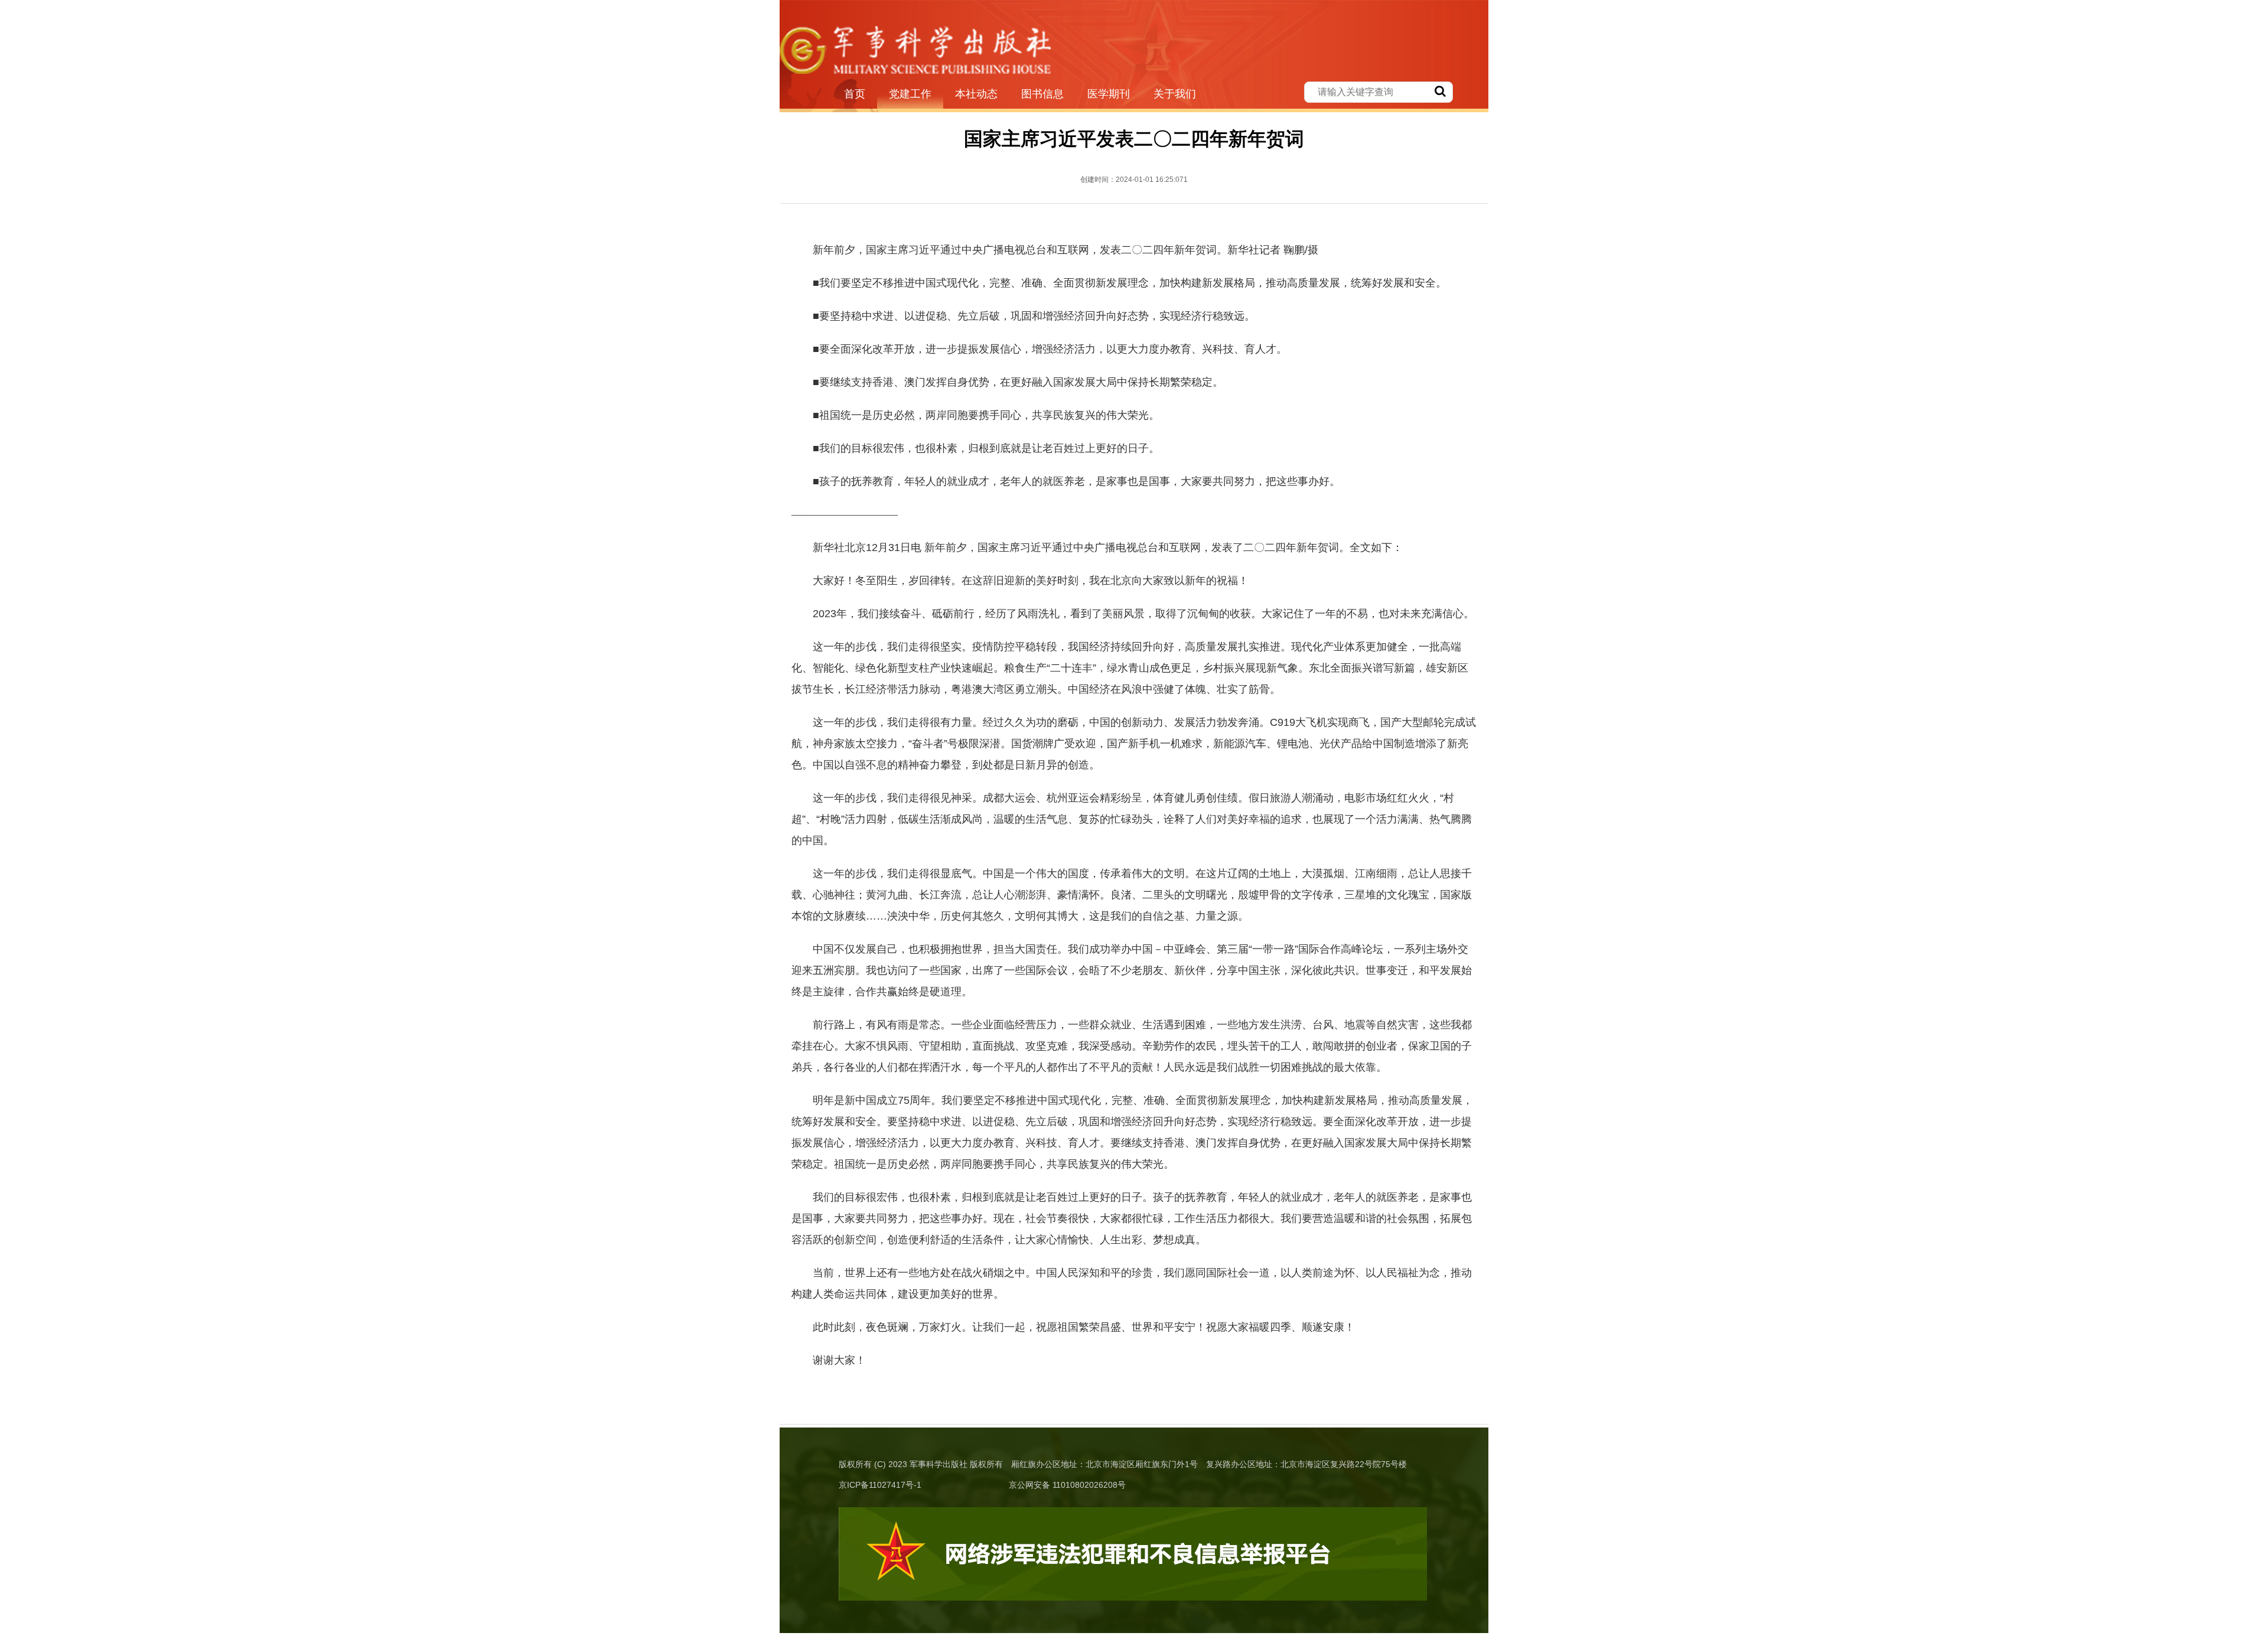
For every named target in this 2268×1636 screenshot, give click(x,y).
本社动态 (976, 94)
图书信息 (1042, 94)
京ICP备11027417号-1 (880, 1485)
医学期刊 (1109, 94)
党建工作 (910, 94)
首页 (855, 94)
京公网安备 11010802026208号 (1067, 1485)
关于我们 (1175, 94)
